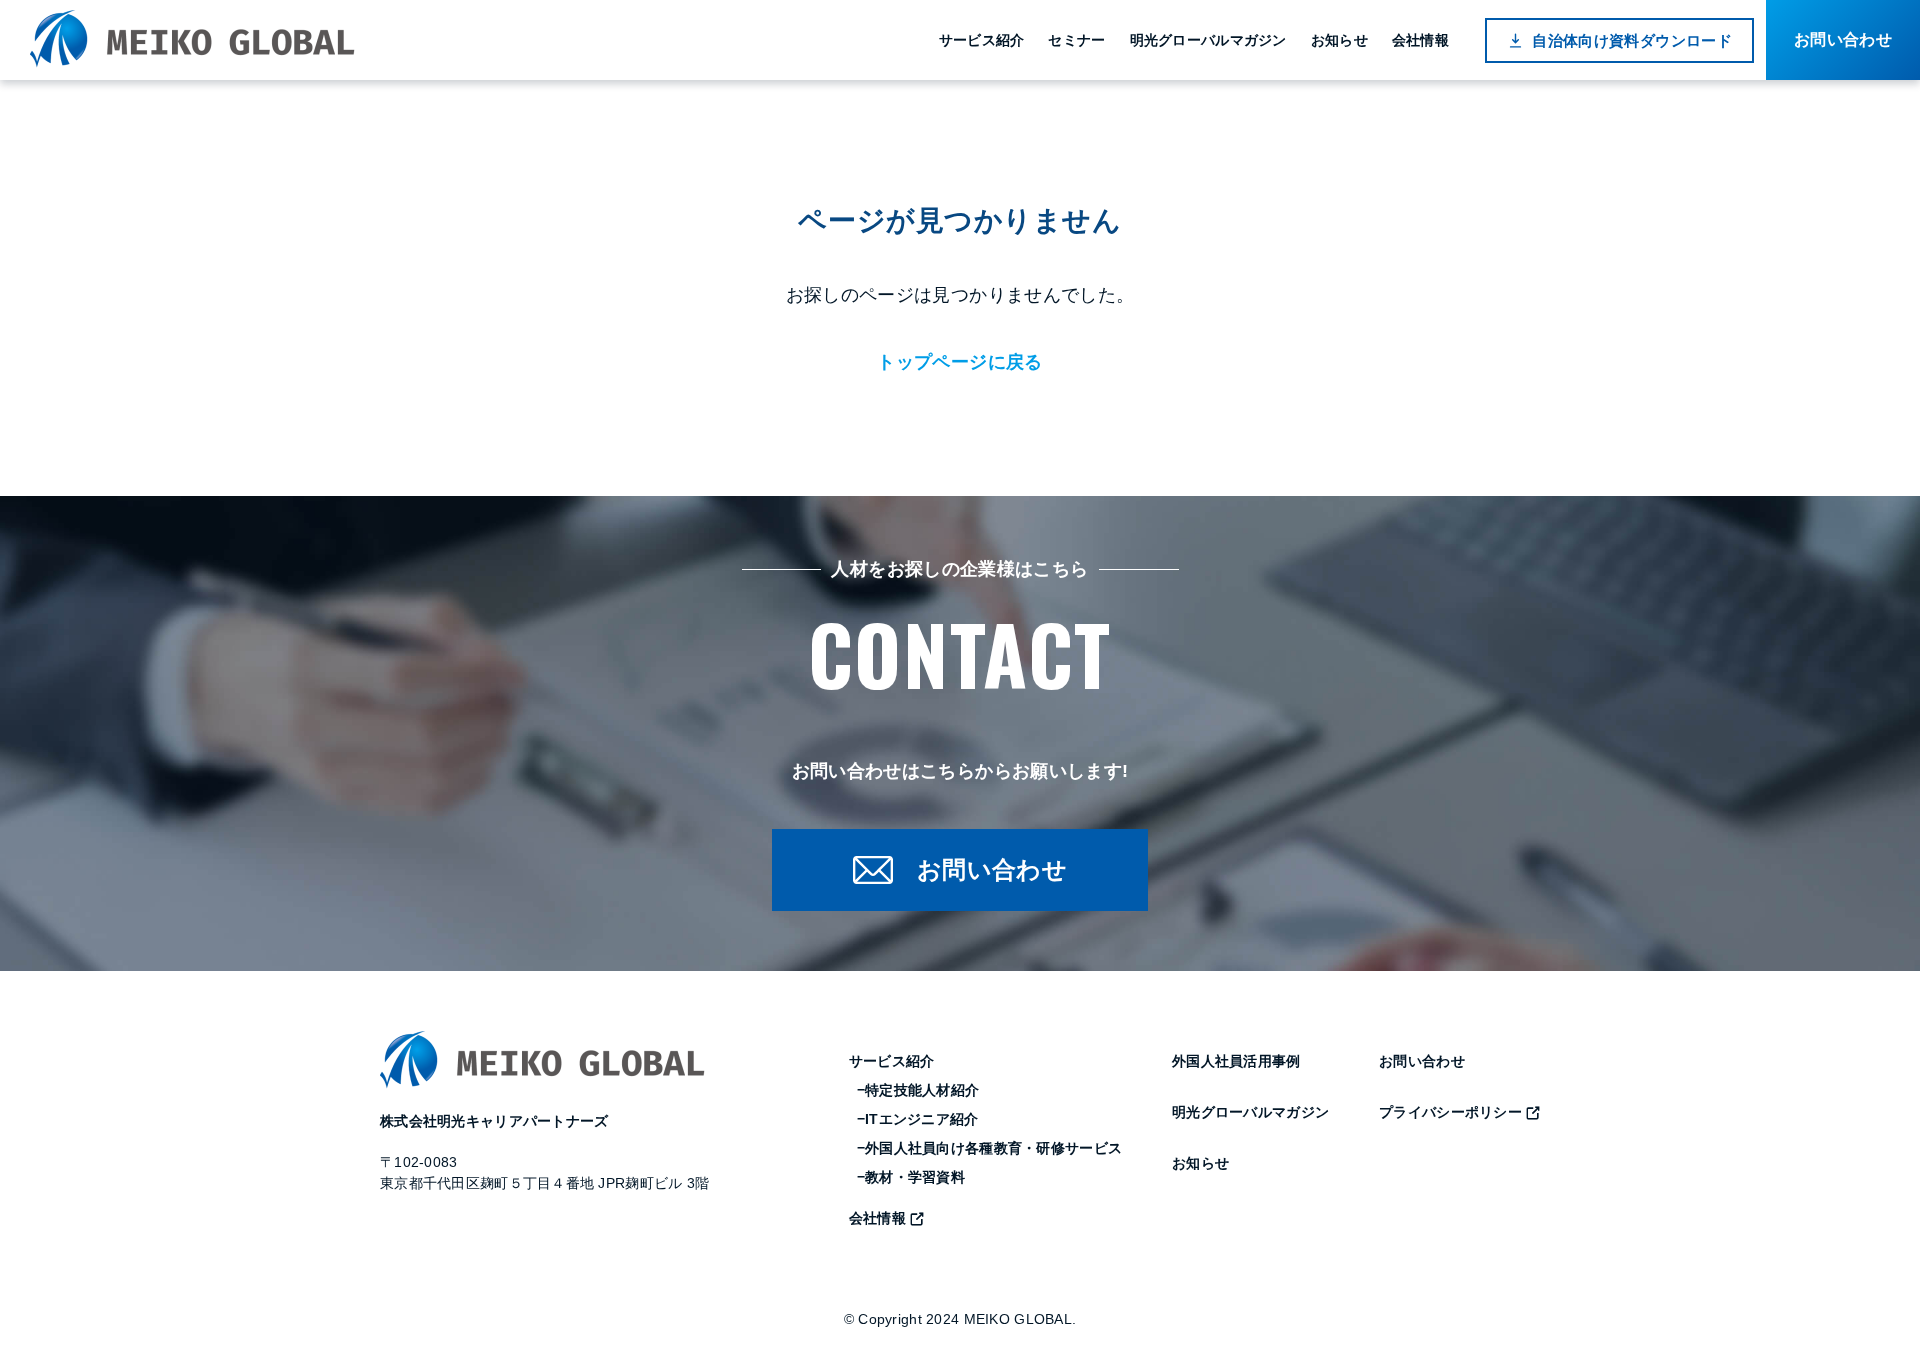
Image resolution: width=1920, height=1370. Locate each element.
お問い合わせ (1422, 1061)
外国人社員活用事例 (1236, 1061)
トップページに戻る (959, 362)
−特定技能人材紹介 (918, 1090)
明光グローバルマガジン (1208, 40)
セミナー (1076, 40)
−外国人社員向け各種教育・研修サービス (989, 1148)
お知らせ (1339, 40)
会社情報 (1420, 40)
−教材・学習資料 (911, 1177)
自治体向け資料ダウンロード (1632, 40)
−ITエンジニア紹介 (918, 1119)
